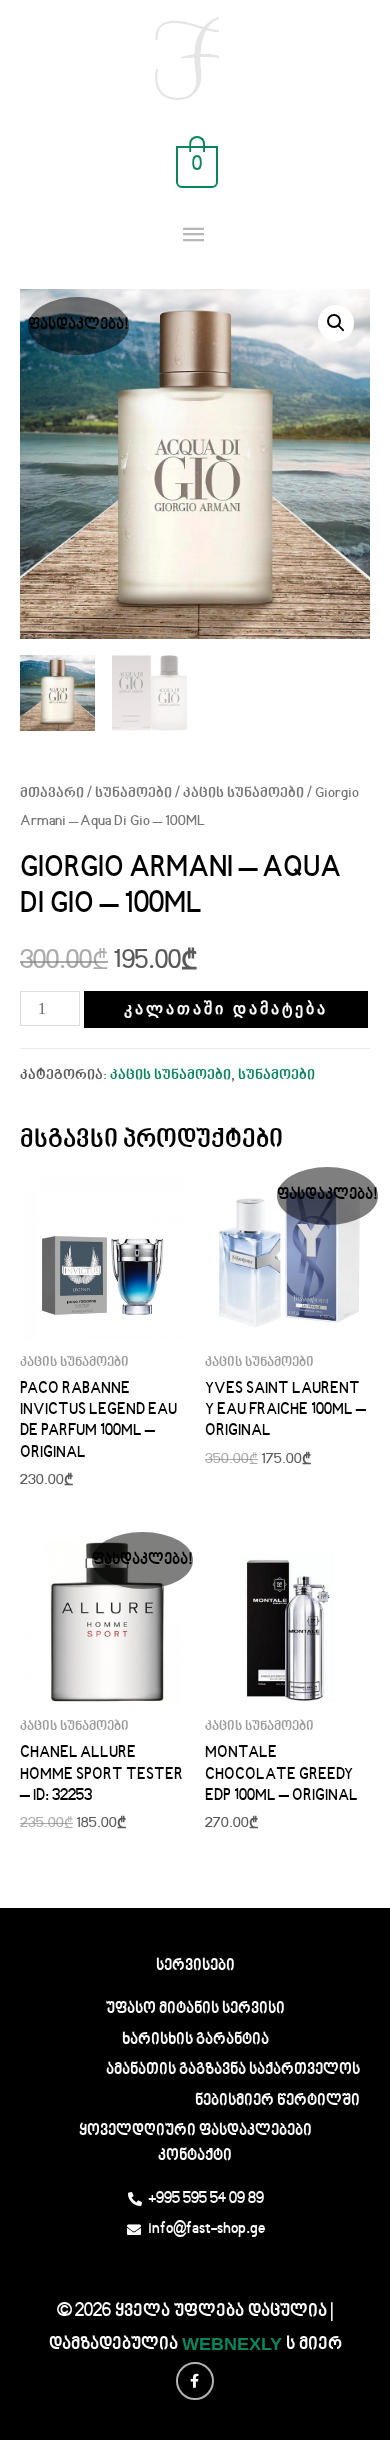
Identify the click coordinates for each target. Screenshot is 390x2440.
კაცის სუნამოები (243, 794)
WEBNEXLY (232, 2344)
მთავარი (52, 794)
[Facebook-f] (195, 2381)
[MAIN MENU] (195, 235)
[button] (336, 323)
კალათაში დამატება (226, 1008)
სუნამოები (133, 794)
